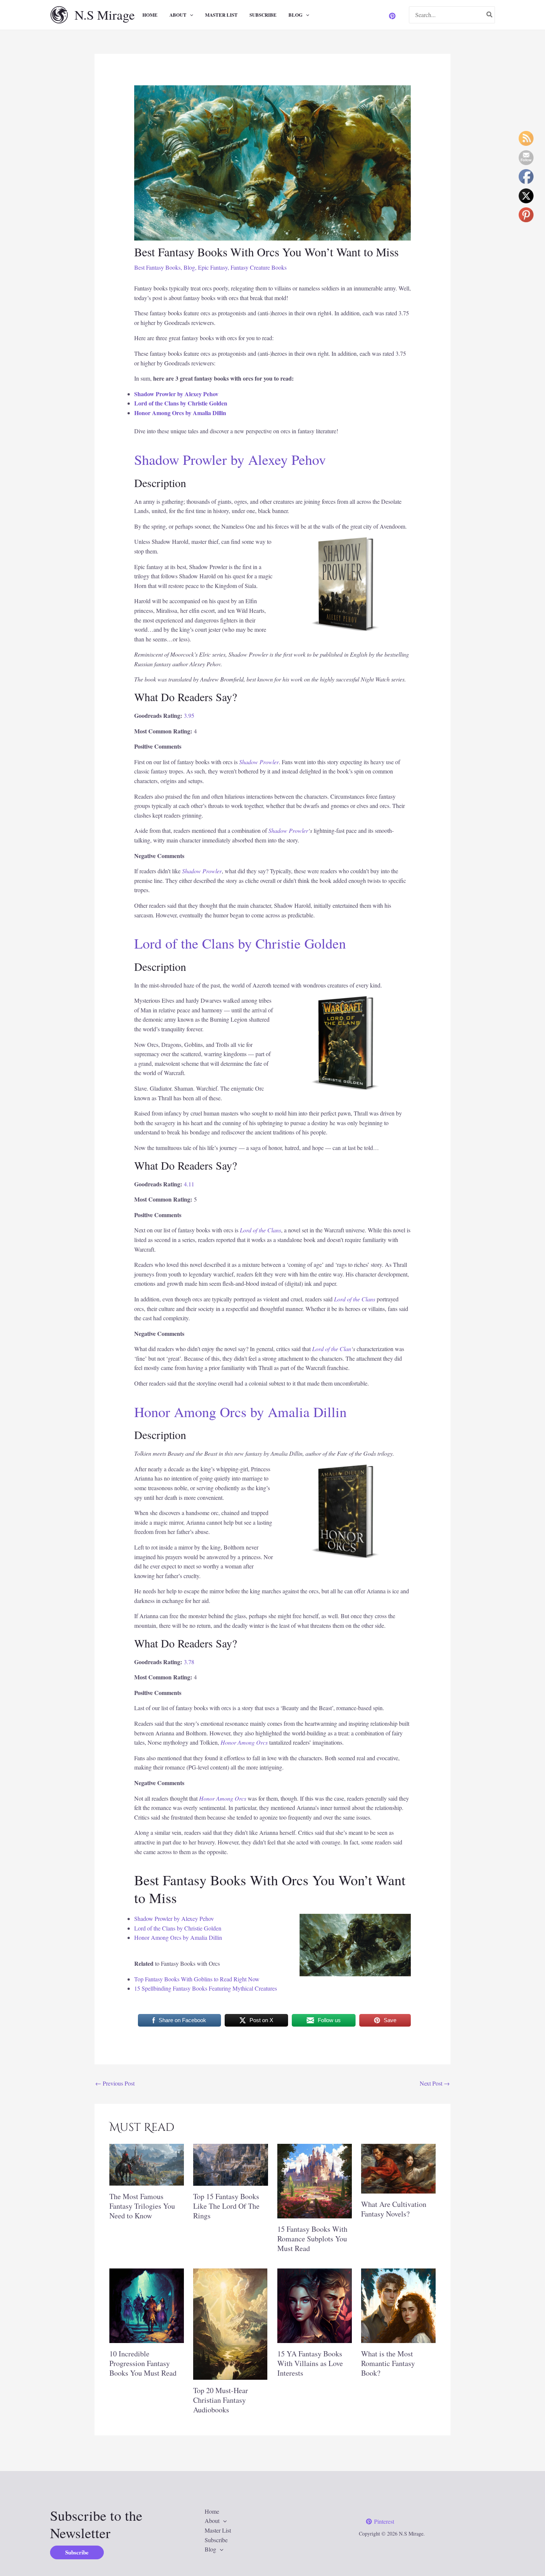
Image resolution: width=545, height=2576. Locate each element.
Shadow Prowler (259, 762)
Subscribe (263, 15)
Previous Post (115, 2083)
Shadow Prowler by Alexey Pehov (176, 394)
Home (150, 15)
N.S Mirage (105, 15)
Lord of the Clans (260, 1230)
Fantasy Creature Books (259, 267)
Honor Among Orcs (244, 1742)
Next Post (435, 2083)
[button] (190, 15)
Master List (221, 15)
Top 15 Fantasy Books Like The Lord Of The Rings (226, 2206)
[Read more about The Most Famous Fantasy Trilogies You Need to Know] (147, 2164)
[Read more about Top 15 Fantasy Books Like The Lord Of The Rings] (230, 2164)
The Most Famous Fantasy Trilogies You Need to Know (142, 2206)
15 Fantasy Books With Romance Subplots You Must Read (312, 2239)
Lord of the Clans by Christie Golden (181, 403)
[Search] (490, 15)
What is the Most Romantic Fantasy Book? (388, 2363)
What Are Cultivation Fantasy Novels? (394, 2209)
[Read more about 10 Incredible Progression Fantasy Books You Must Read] (147, 2305)
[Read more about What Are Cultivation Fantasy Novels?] (398, 2167)
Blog (295, 15)
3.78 (189, 1662)
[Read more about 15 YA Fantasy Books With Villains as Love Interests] (315, 2305)
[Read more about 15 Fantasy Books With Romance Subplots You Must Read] (315, 2180)
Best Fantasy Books (157, 267)
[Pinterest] (392, 16)
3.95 (189, 715)
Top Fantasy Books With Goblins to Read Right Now (197, 1979)
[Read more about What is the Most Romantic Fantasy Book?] (398, 2305)
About (178, 15)
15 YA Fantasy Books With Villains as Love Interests (310, 2363)
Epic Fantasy (213, 267)
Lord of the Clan (332, 1349)
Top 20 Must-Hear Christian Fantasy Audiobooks (221, 2400)
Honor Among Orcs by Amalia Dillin (180, 413)
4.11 (189, 1184)
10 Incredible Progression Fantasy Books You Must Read (143, 2363)
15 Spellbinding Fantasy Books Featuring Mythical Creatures (206, 1988)
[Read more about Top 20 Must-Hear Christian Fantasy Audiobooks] (230, 2323)
